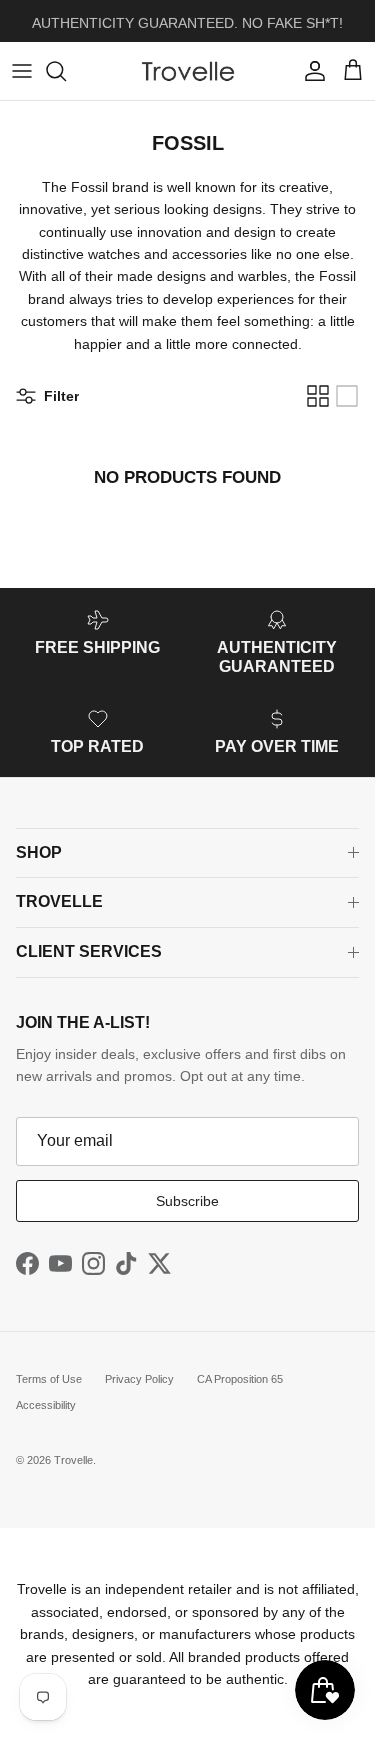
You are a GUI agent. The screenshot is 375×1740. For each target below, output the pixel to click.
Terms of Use (49, 1379)
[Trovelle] (188, 71)
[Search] (66, 71)
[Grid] (318, 396)
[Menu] (22, 71)
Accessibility (46, 1405)
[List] (347, 396)
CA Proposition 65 (240, 1379)
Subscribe (187, 1201)
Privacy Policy (139, 1379)
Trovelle (73, 1460)
